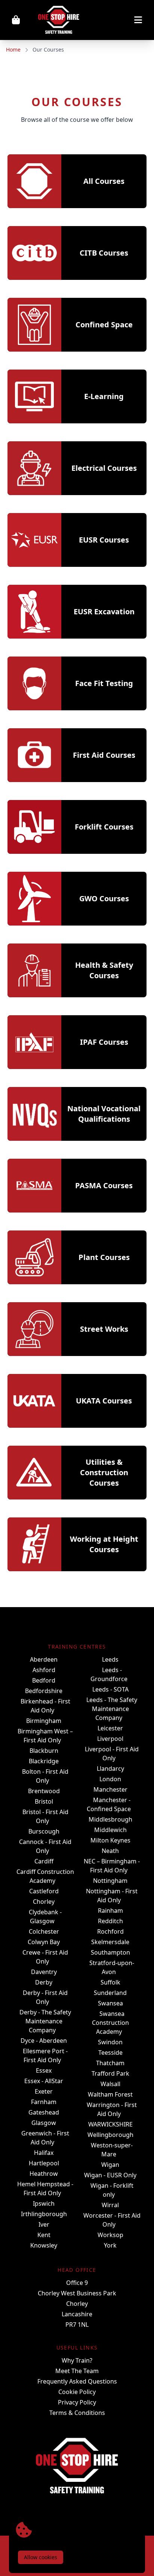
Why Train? (77, 2360)
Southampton (110, 1952)
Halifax (44, 2153)
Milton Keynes (110, 1840)
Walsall (110, 2084)
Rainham (110, 1911)
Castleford (44, 1891)
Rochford (110, 1931)
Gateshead (44, 2112)
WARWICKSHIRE (110, 2124)
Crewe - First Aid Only (45, 1957)
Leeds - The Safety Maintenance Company (112, 1709)
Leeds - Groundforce (109, 1674)
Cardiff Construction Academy (45, 1876)
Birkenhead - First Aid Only (45, 1706)
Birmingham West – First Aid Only (45, 1736)
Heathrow (44, 2174)
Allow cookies (41, 2557)
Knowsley (44, 2245)
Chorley (44, 1902)
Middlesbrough (110, 1819)
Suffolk (110, 1982)
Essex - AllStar (44, 2081)
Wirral (110, 2205)
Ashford (44, 1670)
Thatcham (110, 2063)
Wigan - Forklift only (112, 2190)
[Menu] (118, 20)
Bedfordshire (44, 1691)
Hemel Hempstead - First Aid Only (45, 2189)
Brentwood (44, 1791)
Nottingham (110, 1881)
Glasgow (44, 2123)
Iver (44, 2224)
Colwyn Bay (44, 1942)
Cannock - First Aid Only (45, 1846)
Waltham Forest (110, 2094)
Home (13, 50)
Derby (44, 1982)
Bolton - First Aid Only (45, 1776)
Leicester (110, 1728)
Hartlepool (44, 2163)
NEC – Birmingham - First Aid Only (112, 1866)
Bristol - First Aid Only (45, 1816)
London (110, 1779)
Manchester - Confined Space (109, 1804)
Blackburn (44, 1751)
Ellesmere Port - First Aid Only (45, 2055)
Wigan (110, 2165)
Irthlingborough (44, 2214)
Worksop (110, 2235)
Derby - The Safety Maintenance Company (45, 2021)
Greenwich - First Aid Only (45, 2138)
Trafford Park (110, 2073)
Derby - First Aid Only (45, 1997)
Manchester (110, 1789)
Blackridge (44, 1761)
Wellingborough (110, 2135)
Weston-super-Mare (112, 2150)
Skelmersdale (110, 1942)
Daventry (44, 1972)
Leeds (110, 1659)
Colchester (44, 1931)
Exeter (44, 2091)
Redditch (110, 1921)
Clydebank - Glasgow (45, 1916)
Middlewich (110, 1830)
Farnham (44, 2102)
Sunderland (110, 1993)
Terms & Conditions (77, 2413)
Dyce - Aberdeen (44, 2041)
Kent (44, 2235)
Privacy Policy (77, 2402)
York (110, 2245)
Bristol (44, 1801)
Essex (44, 2070)
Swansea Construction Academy (110, 2023)
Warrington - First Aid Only (112, 2109)
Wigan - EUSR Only (110, 2175)
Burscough (44, 1831)
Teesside (110, 2053)
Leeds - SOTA (110, 1689)
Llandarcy (110, 1769)
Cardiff (44, 1861)
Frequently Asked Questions (77, 2381)
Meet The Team (77, 2371)
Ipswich (44, 2203)
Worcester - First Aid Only (112, 2220)
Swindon (110, 2042)
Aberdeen (44, 1659)
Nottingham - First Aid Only (112, 1896)
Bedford (44, 1680)
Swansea (110, 2003)
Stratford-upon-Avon (112, 1967)
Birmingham (44, 1721)
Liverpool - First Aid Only (112, 1754)
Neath (110, 1851)
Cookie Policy (77, 2392)
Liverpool (110, 1739)
